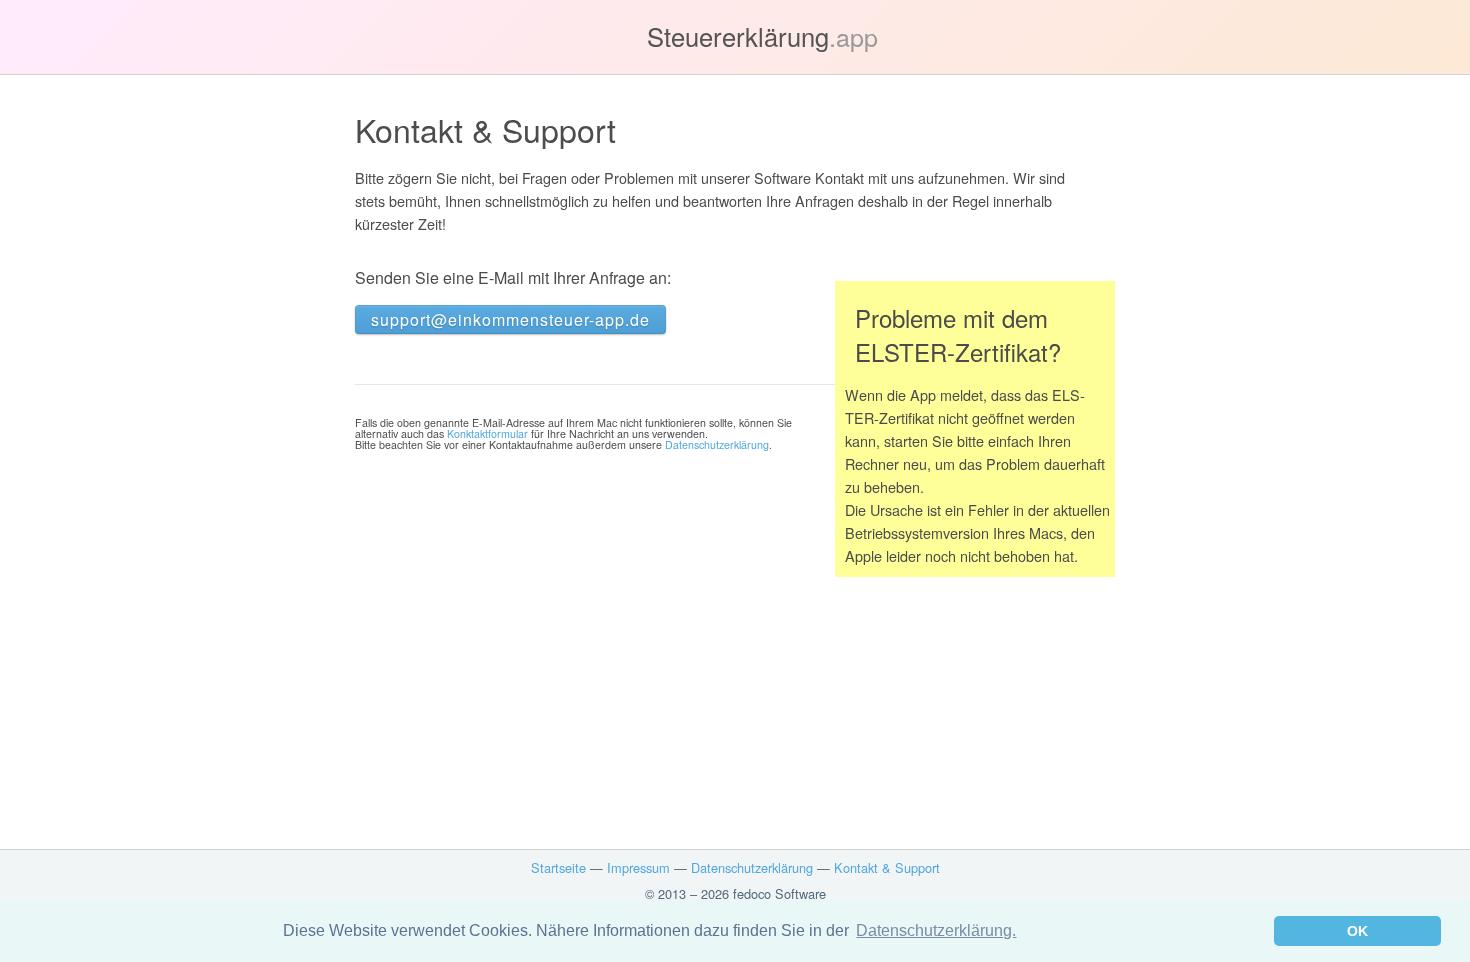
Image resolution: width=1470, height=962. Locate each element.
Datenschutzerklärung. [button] (936, 930)
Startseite (558, 867)
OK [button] (1357, 931)
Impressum (638, 867)
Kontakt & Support (887, 867)
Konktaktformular (487, 433)
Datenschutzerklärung (717, 444)
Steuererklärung (762, 36)
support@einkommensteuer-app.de (510, 319)
